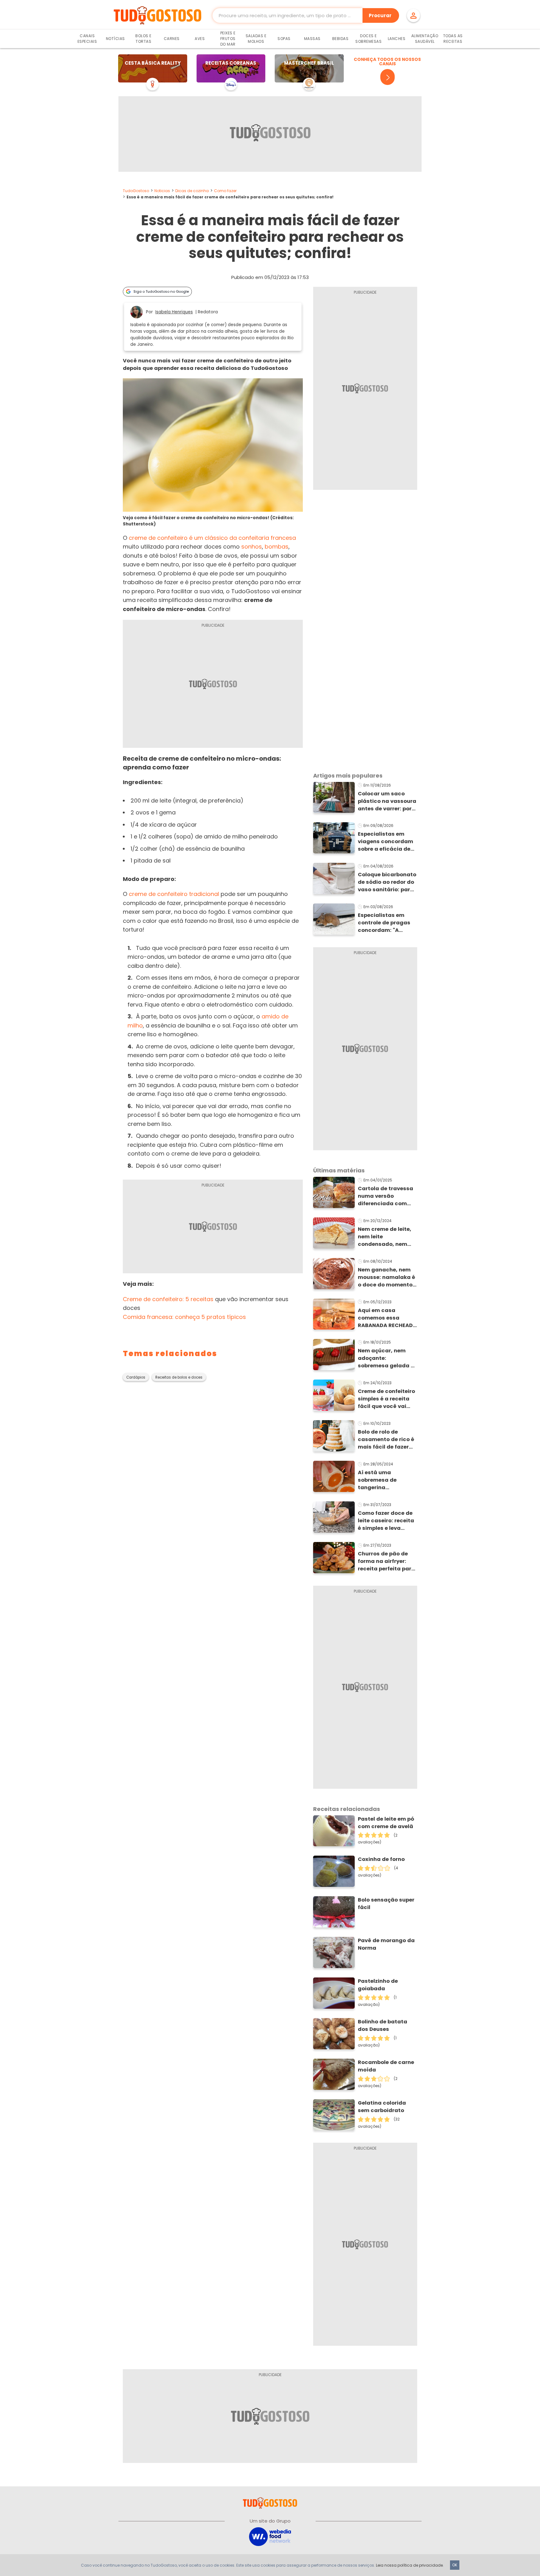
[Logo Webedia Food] (270, 2536)
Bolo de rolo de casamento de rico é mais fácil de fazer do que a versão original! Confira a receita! (386, 1440)
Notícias (115, 39)
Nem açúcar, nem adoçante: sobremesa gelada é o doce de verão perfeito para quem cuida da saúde (386, 1358)
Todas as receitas (453, 39)
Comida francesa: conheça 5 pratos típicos (184, 1317)
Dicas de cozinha (192, 191)
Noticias (162, 191)
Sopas (284, 39)
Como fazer (225, 191)
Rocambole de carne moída (386, 2066)
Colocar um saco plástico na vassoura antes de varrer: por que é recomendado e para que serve (387, 801)
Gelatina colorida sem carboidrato (382, 2107)
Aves (200, 39)
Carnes (172, 39)
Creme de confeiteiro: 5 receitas (168, 1299)
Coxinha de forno (381, 1859)
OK (455, 2565)
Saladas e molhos (256, 39)
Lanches (397, 39)
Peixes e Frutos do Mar (228, 39)
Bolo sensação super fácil (386, 1904)
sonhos (252, 547)
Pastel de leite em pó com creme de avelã (386, 1823)
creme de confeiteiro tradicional (174, 894)
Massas (312, 39)
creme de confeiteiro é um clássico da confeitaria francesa (212, 538)
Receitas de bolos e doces (179, 1377)
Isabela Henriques (174, 312)
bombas (277, 547)
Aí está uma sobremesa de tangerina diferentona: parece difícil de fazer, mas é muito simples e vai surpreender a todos (387, 1480)
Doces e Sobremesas (368, 39)
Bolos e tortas (143, 39)
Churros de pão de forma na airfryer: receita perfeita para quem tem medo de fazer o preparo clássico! (386, 1561)
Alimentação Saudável (425, 39)
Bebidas (340, 39)
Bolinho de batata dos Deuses (382, 2025)
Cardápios (136, 1377)
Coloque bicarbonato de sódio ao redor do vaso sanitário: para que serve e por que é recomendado (387, 882)
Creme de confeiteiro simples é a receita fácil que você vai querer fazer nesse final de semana (386, 1399)
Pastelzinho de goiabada (378, 1985)
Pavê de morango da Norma (386, 1944)
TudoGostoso (136, 191)
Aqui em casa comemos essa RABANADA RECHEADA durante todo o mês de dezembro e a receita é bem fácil (387, 1318)
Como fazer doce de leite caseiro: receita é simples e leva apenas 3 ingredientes (386, 1521)
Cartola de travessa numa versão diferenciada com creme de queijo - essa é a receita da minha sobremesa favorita (385, 1196)
